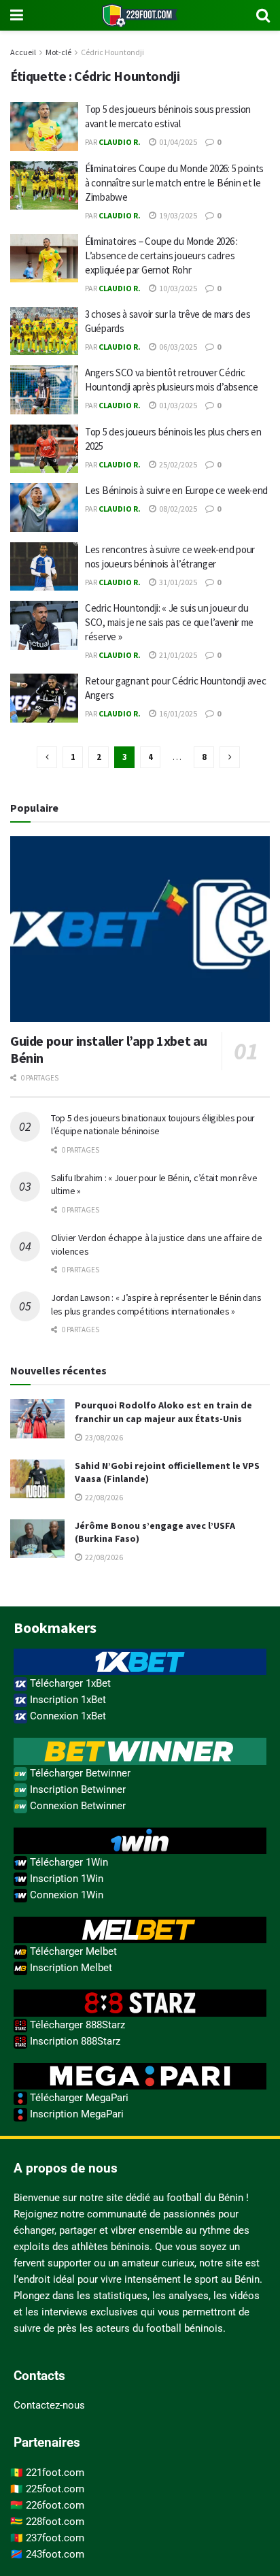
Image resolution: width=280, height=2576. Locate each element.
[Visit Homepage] (140, 15)
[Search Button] (263, 15)
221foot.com (55, 2473)
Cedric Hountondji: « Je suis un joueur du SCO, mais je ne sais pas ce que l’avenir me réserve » (169, 622)
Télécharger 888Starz (76, 2025)
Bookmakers (55, 1628)
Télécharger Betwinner (79, 1773)
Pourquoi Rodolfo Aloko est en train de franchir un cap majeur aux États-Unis (163, 1412)
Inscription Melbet (70, 1968)
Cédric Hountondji (112, 52)
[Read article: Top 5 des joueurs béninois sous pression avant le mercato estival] (44, 127)
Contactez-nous (49, 2405)
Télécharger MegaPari (78, 2098)
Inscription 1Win (65, 1879)
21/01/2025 (177, 655)
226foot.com (55, 2505)
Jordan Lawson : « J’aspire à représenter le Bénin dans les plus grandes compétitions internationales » (156, 1304)
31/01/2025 (177, 582)
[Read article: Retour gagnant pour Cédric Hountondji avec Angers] (44, 698)
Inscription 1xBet (67, 1700)
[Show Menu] (17, 15)
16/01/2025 (177, 713)
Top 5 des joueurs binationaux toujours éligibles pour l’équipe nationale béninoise (153, 1125)
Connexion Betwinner (76, 1806)
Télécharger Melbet (72, 1951)
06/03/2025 (177, 347)
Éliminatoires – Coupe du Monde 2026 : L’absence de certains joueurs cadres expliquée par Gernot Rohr (161, 255)
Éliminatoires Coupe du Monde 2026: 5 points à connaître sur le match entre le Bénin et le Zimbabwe (174, 183)
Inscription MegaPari (75, 2114)
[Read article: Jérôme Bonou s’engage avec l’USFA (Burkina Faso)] (37, 1539)
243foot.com (55, 2554)
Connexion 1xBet (67, 1716)
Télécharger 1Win (68, 1862)
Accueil (23, 52)
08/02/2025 (177, 509)
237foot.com (55, 2538)
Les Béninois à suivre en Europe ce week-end (176, 490)
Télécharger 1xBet (69, 1683)
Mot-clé (58, 52)
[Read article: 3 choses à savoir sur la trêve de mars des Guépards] (44, 331)
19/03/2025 (177, 215)
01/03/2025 (177, 405)
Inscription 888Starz (74, 2041)
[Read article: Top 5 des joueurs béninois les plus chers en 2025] (44, 449)
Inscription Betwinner (76, 1789)
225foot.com (55, 2489)
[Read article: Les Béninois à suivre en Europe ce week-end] (44, 508)
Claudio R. (120, 142)
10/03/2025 (177, 288)
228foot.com (55, 2522)
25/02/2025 (177, 464)
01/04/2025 (177, 142)
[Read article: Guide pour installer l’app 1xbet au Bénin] (140, 929)
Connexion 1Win (65, 1895)
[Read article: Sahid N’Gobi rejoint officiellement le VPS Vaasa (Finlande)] (37, 1479)
